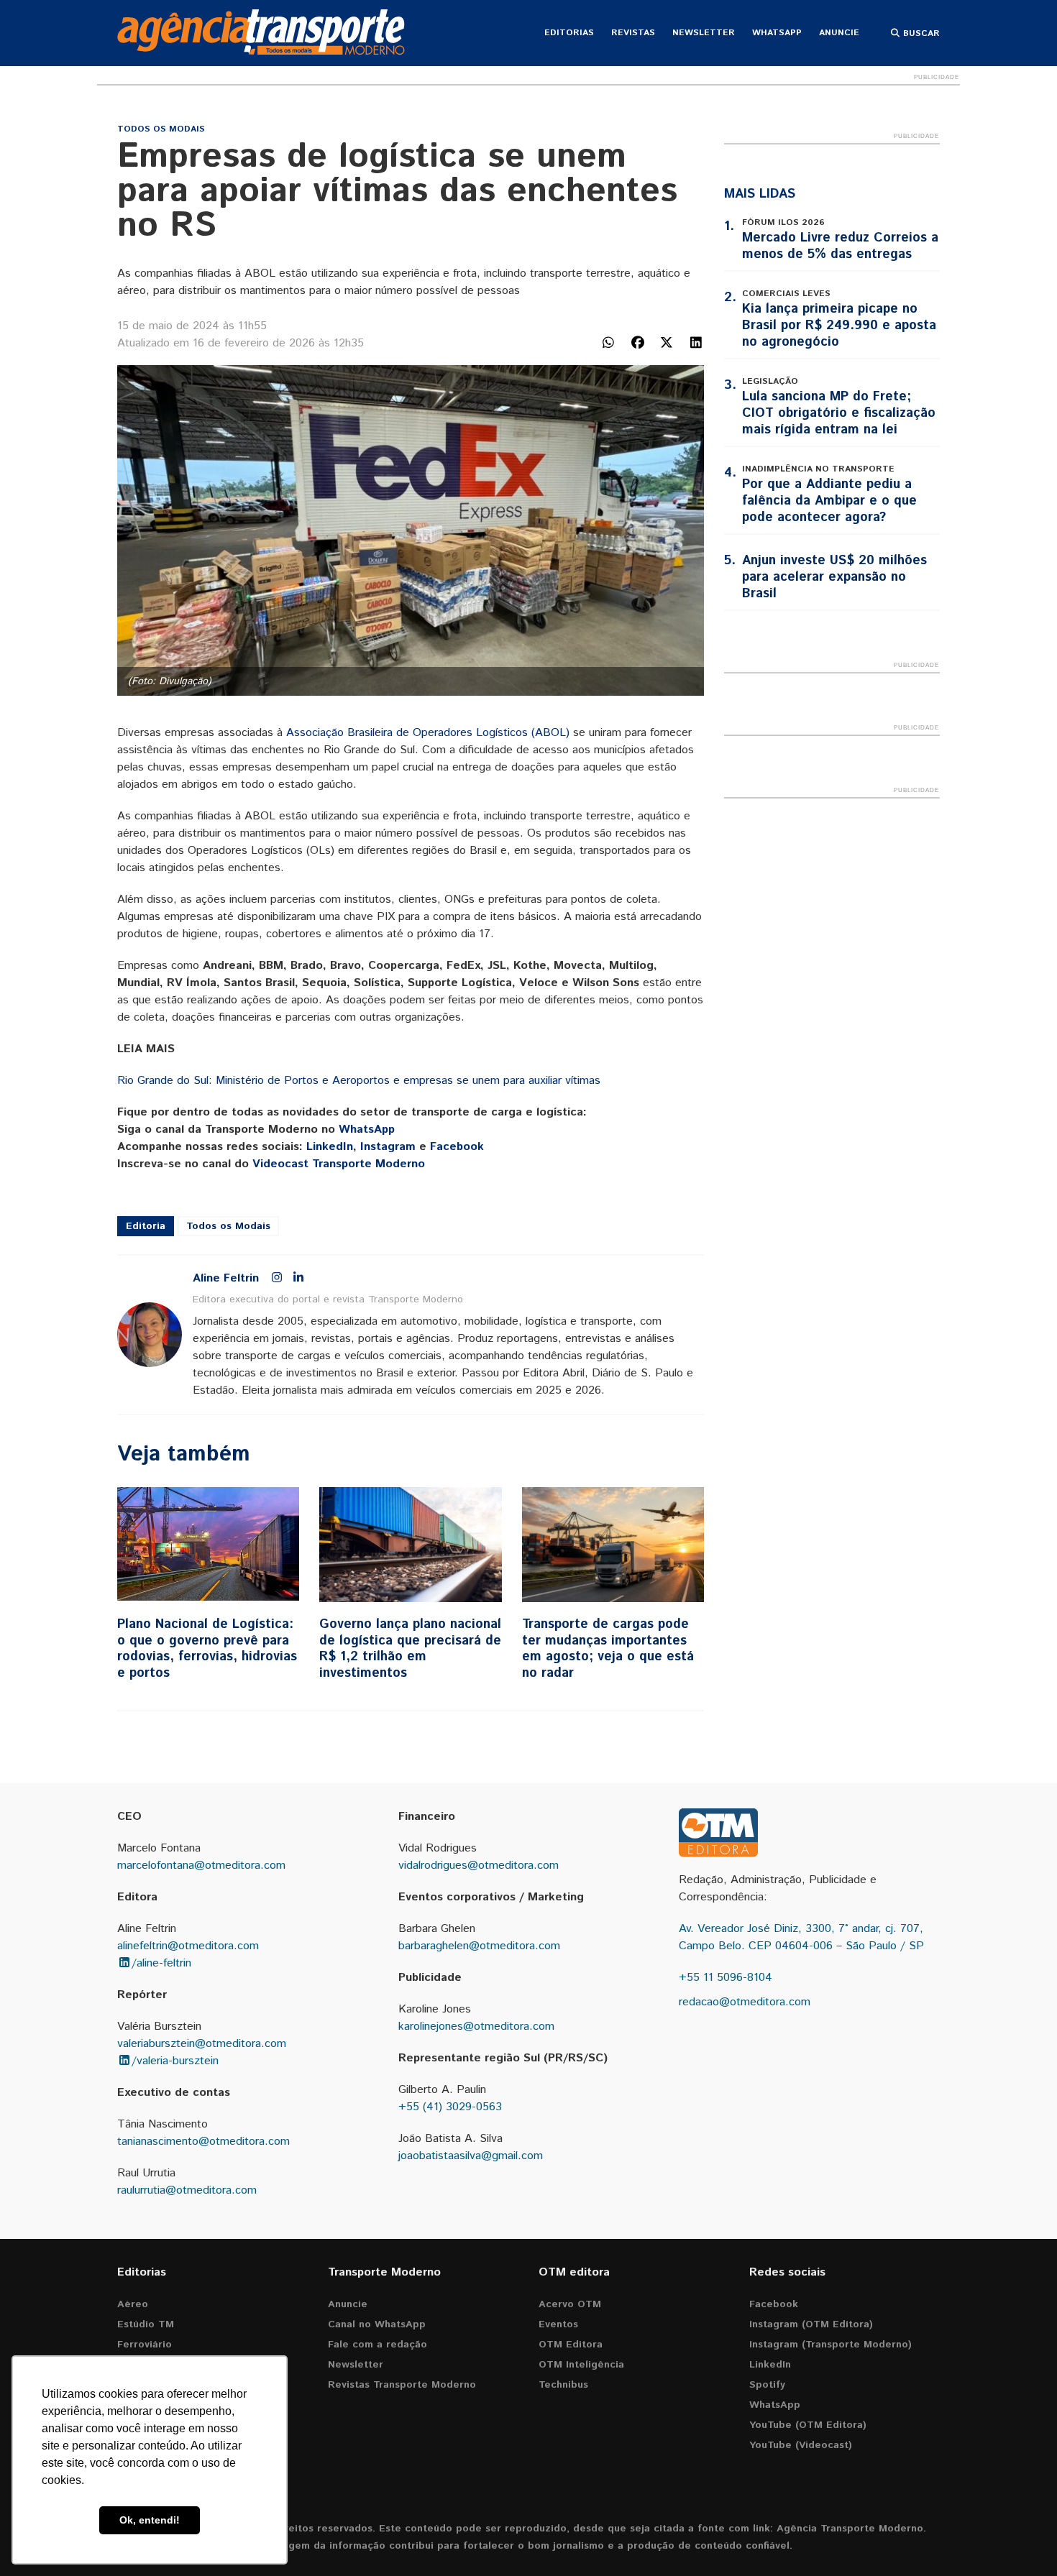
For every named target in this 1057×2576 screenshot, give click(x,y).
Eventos (558, 2324)
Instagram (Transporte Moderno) (830, 2345)
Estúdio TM (146, 2324)
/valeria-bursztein (175, 2061)
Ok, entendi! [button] (150, 2520)
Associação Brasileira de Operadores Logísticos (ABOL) (428, 733)
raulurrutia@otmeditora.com (187, 2190)
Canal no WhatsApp (377, 2324)
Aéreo (133, 2304)
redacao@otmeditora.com (745, 2002)
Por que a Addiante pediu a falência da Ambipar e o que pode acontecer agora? (829, 501)
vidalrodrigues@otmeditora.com (479, 1866)
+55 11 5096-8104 (726, 1978)
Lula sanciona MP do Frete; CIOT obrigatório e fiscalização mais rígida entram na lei (839, 413)
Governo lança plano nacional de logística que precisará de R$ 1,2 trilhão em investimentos (410, 1649)
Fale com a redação (377, 2345)
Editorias (569, 33)
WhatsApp (777, 33)
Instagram (388, 1147)
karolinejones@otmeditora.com (476, 2027)
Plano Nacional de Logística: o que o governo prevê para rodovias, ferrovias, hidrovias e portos (207, 1649)
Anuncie (839, 33)
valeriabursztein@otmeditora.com (202, 2044)
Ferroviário (145, 2345)
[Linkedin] (298, 1279)
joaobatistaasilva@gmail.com (471, 2156)
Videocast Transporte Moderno (339, 1164)
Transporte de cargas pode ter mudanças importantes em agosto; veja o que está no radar (608, 1649)
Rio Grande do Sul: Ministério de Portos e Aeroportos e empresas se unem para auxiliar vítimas (359, 1081)
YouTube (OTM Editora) (808, 2425)
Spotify (767, 2385)
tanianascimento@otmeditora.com (203, 2142)
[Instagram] (277, 1279)
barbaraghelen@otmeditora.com (479, 1946)
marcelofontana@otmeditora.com (201, 1866)
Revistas (633, 33)
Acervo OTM (570, 2304)
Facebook (457, 1147)
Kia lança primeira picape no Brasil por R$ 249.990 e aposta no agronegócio (839, 326)
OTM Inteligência (581, 2365)
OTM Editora (571, 2345)
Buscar (920, 33)
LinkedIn (330, 1147)
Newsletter (704, 33)
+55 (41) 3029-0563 (450, 2107)
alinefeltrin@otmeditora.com (188, 1946)
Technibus (563, 2385)
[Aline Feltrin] (150, 1335)
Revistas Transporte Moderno (402, 2385)
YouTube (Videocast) (801, 2445)
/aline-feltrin (161, 1963)
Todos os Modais (161, 129)
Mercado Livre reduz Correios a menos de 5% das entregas (840, 246)
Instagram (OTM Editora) (811, 2324)
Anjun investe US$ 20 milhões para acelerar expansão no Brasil (834, 577)
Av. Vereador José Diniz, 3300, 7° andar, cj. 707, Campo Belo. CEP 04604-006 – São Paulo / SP (801, 1937)
